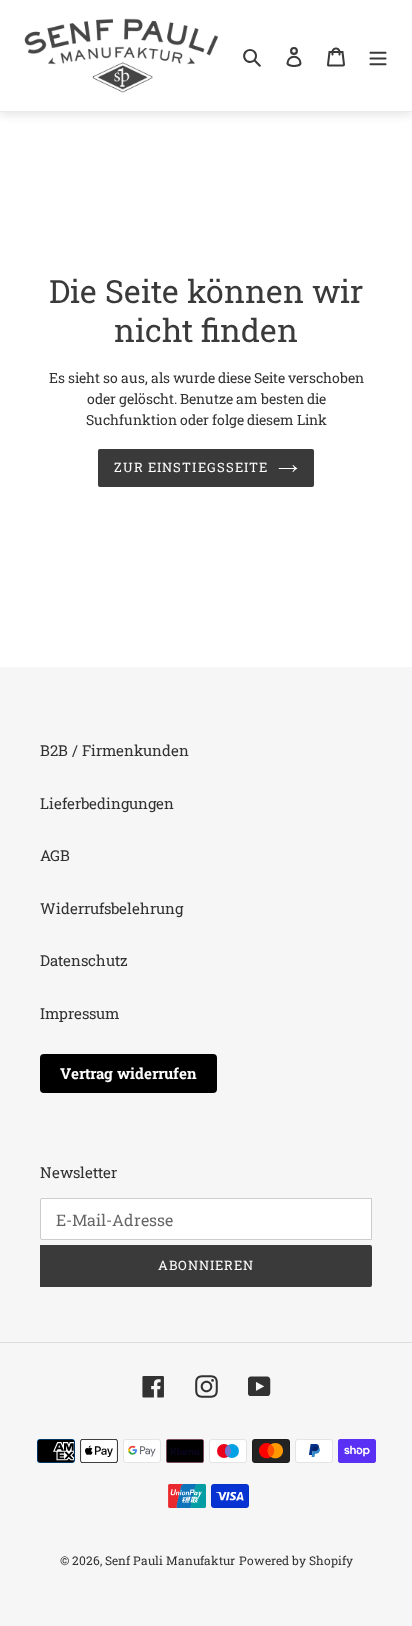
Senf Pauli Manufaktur (170, 1560)
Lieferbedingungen (107, 803)
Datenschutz (84, 960)
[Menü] (378, 55)
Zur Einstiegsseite (191, 467)
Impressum (79, 1013)
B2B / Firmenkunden (114, 750)
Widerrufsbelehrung (111, 908)
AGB (55, 855)
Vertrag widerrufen (128, 1073)
